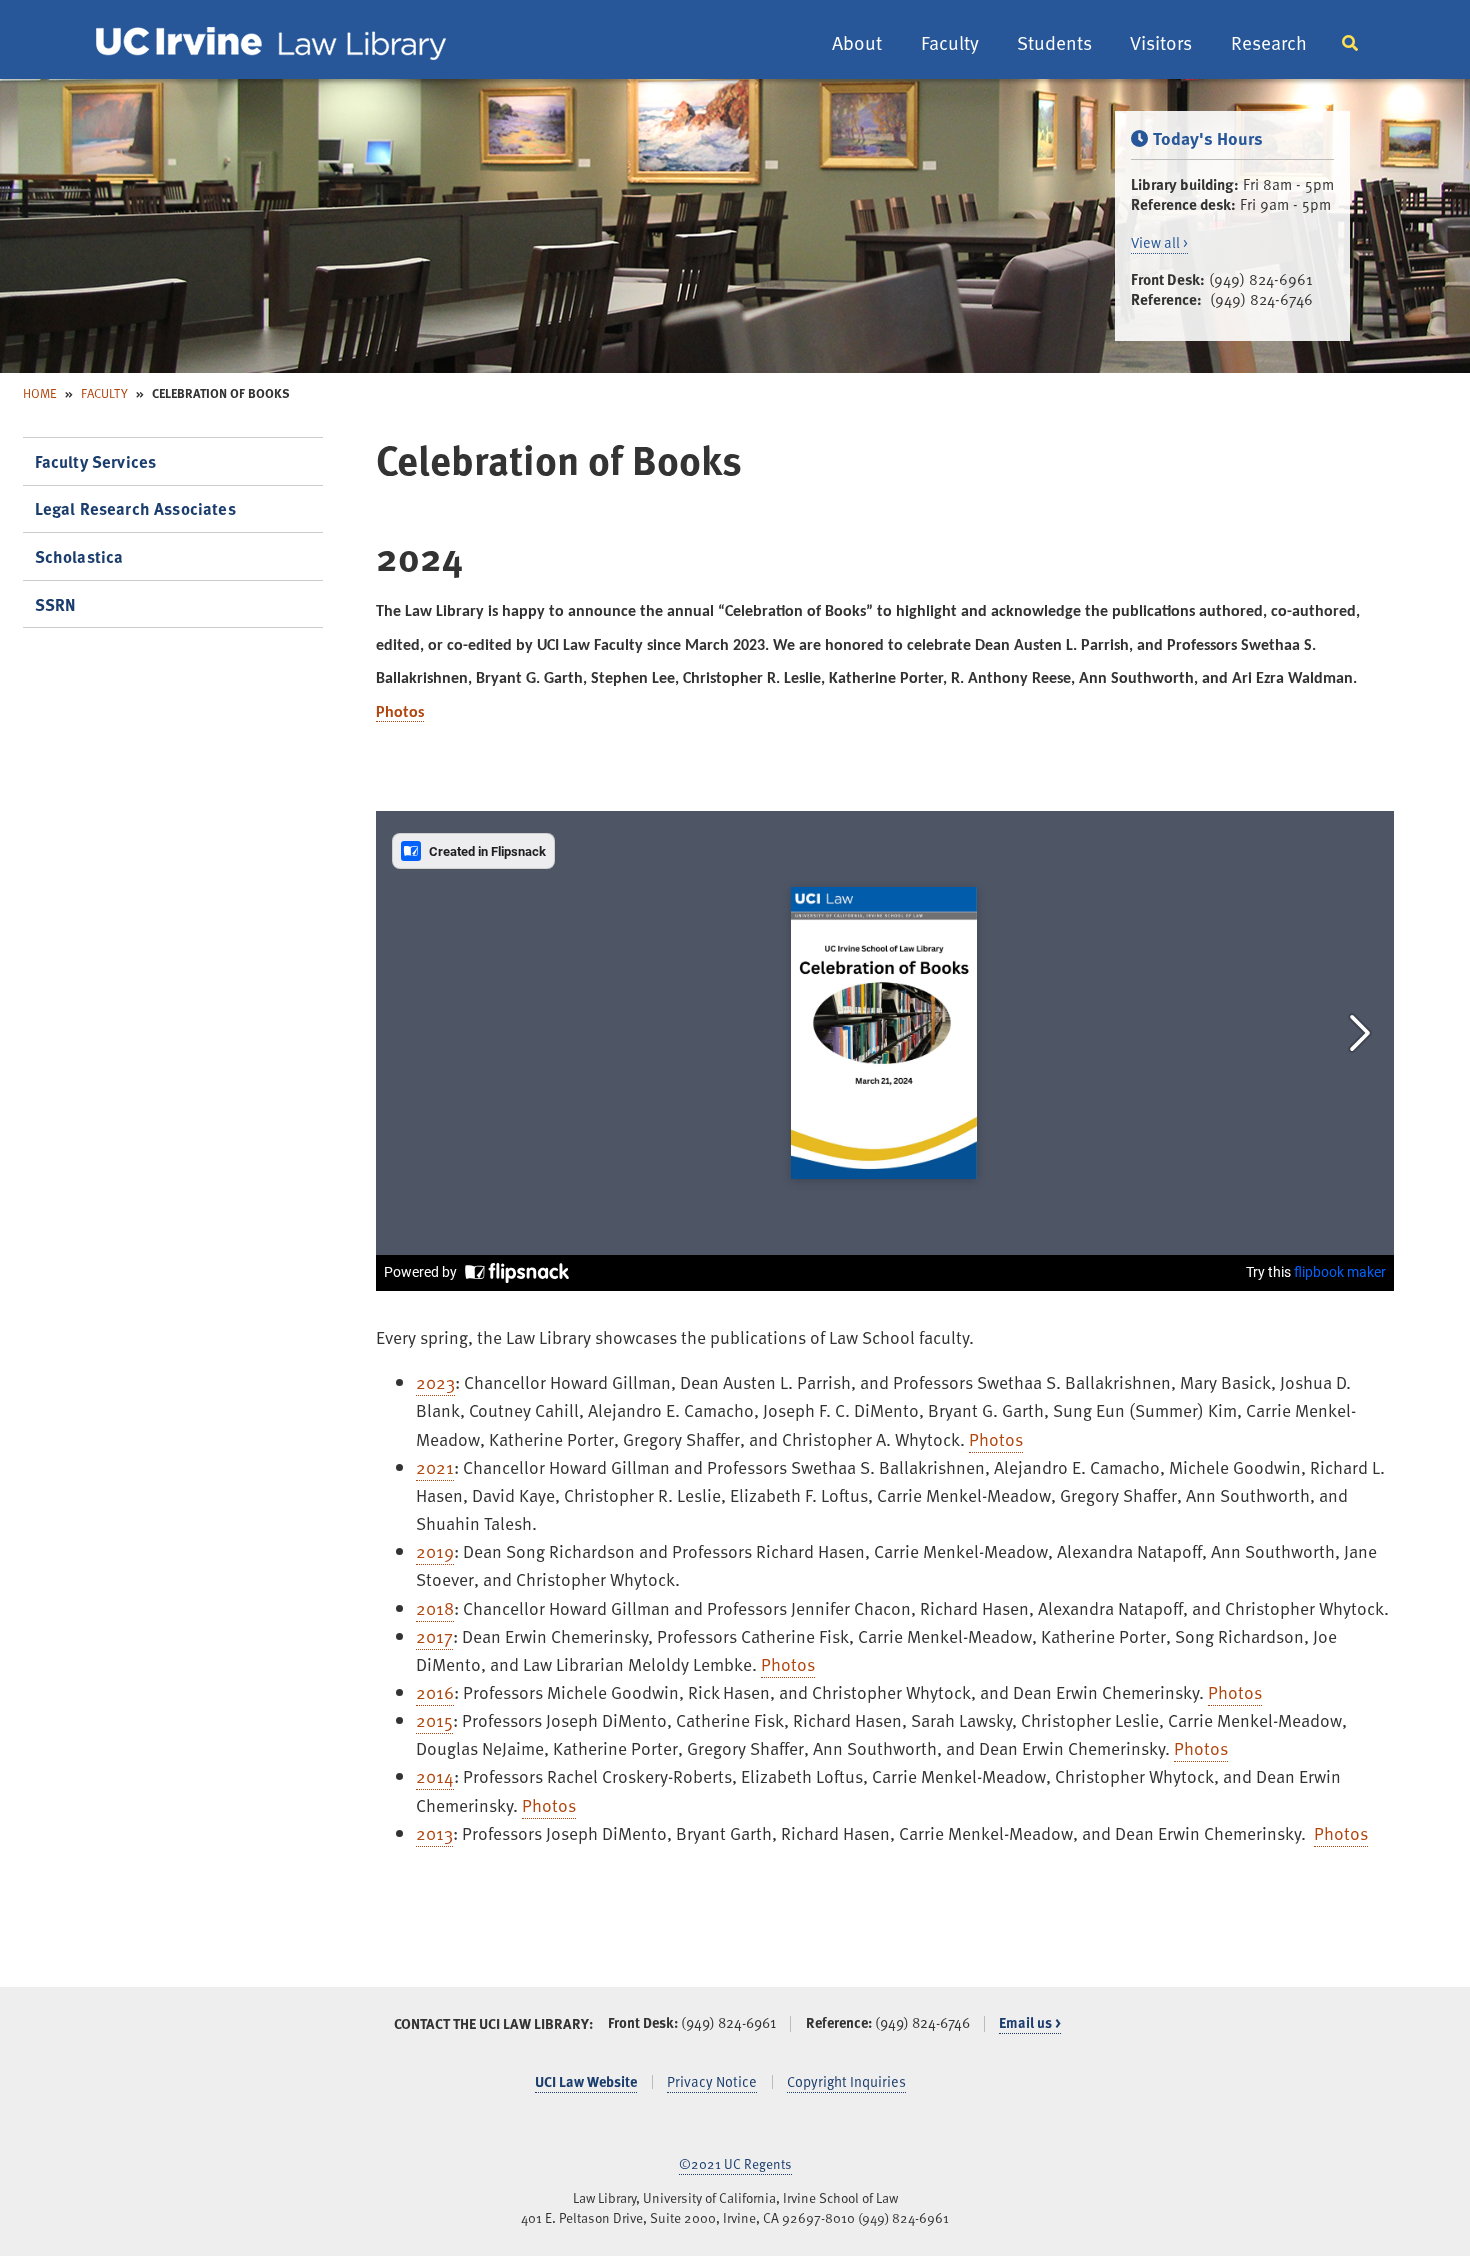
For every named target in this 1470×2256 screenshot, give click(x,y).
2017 (434, 1636)
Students (1054, 42)
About (857, 42)
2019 (435, 1551)
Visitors (1161, 42)
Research (1269, 42)
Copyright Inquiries (846, 2081)
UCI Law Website (586, 2081)
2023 (435, 1382)
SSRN (56, 604)
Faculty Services (96, 461)
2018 (435, 1608)
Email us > (1030, 2022)
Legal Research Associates (135, 508)
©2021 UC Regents (735, 2163)
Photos (400, 713)
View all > (1159, 242)
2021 (435, 1467)
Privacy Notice (712, 2081)
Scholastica (79, 556)
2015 (434, 1720)
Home (40, 392)
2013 (434, 1833)
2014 (435, 1776)
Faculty (950, 42)
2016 (435, 1692)
